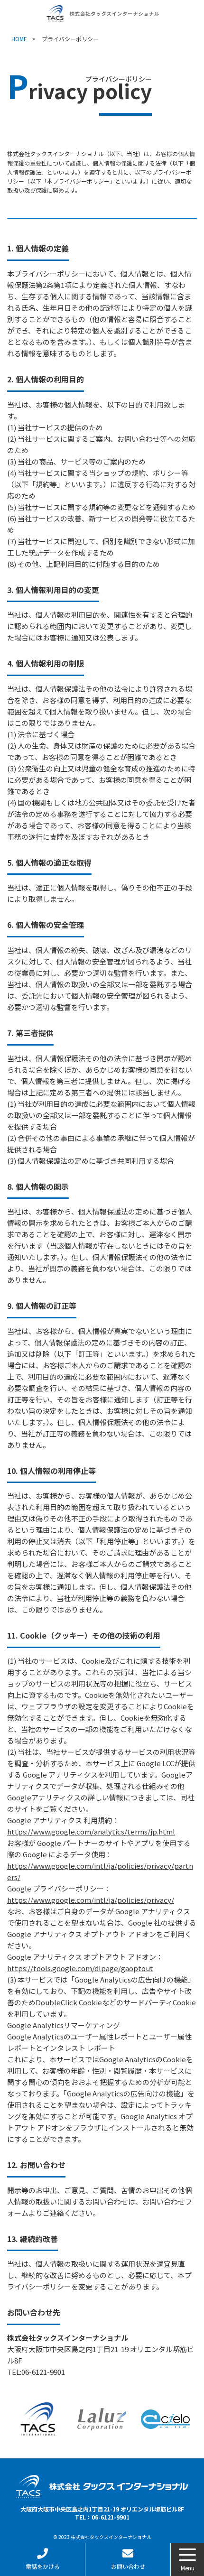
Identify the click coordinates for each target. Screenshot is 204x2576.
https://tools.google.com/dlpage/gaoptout (80, 1968)
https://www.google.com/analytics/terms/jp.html (91, 1831)
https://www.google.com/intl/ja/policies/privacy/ (91, 1900)
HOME (19, 39)
